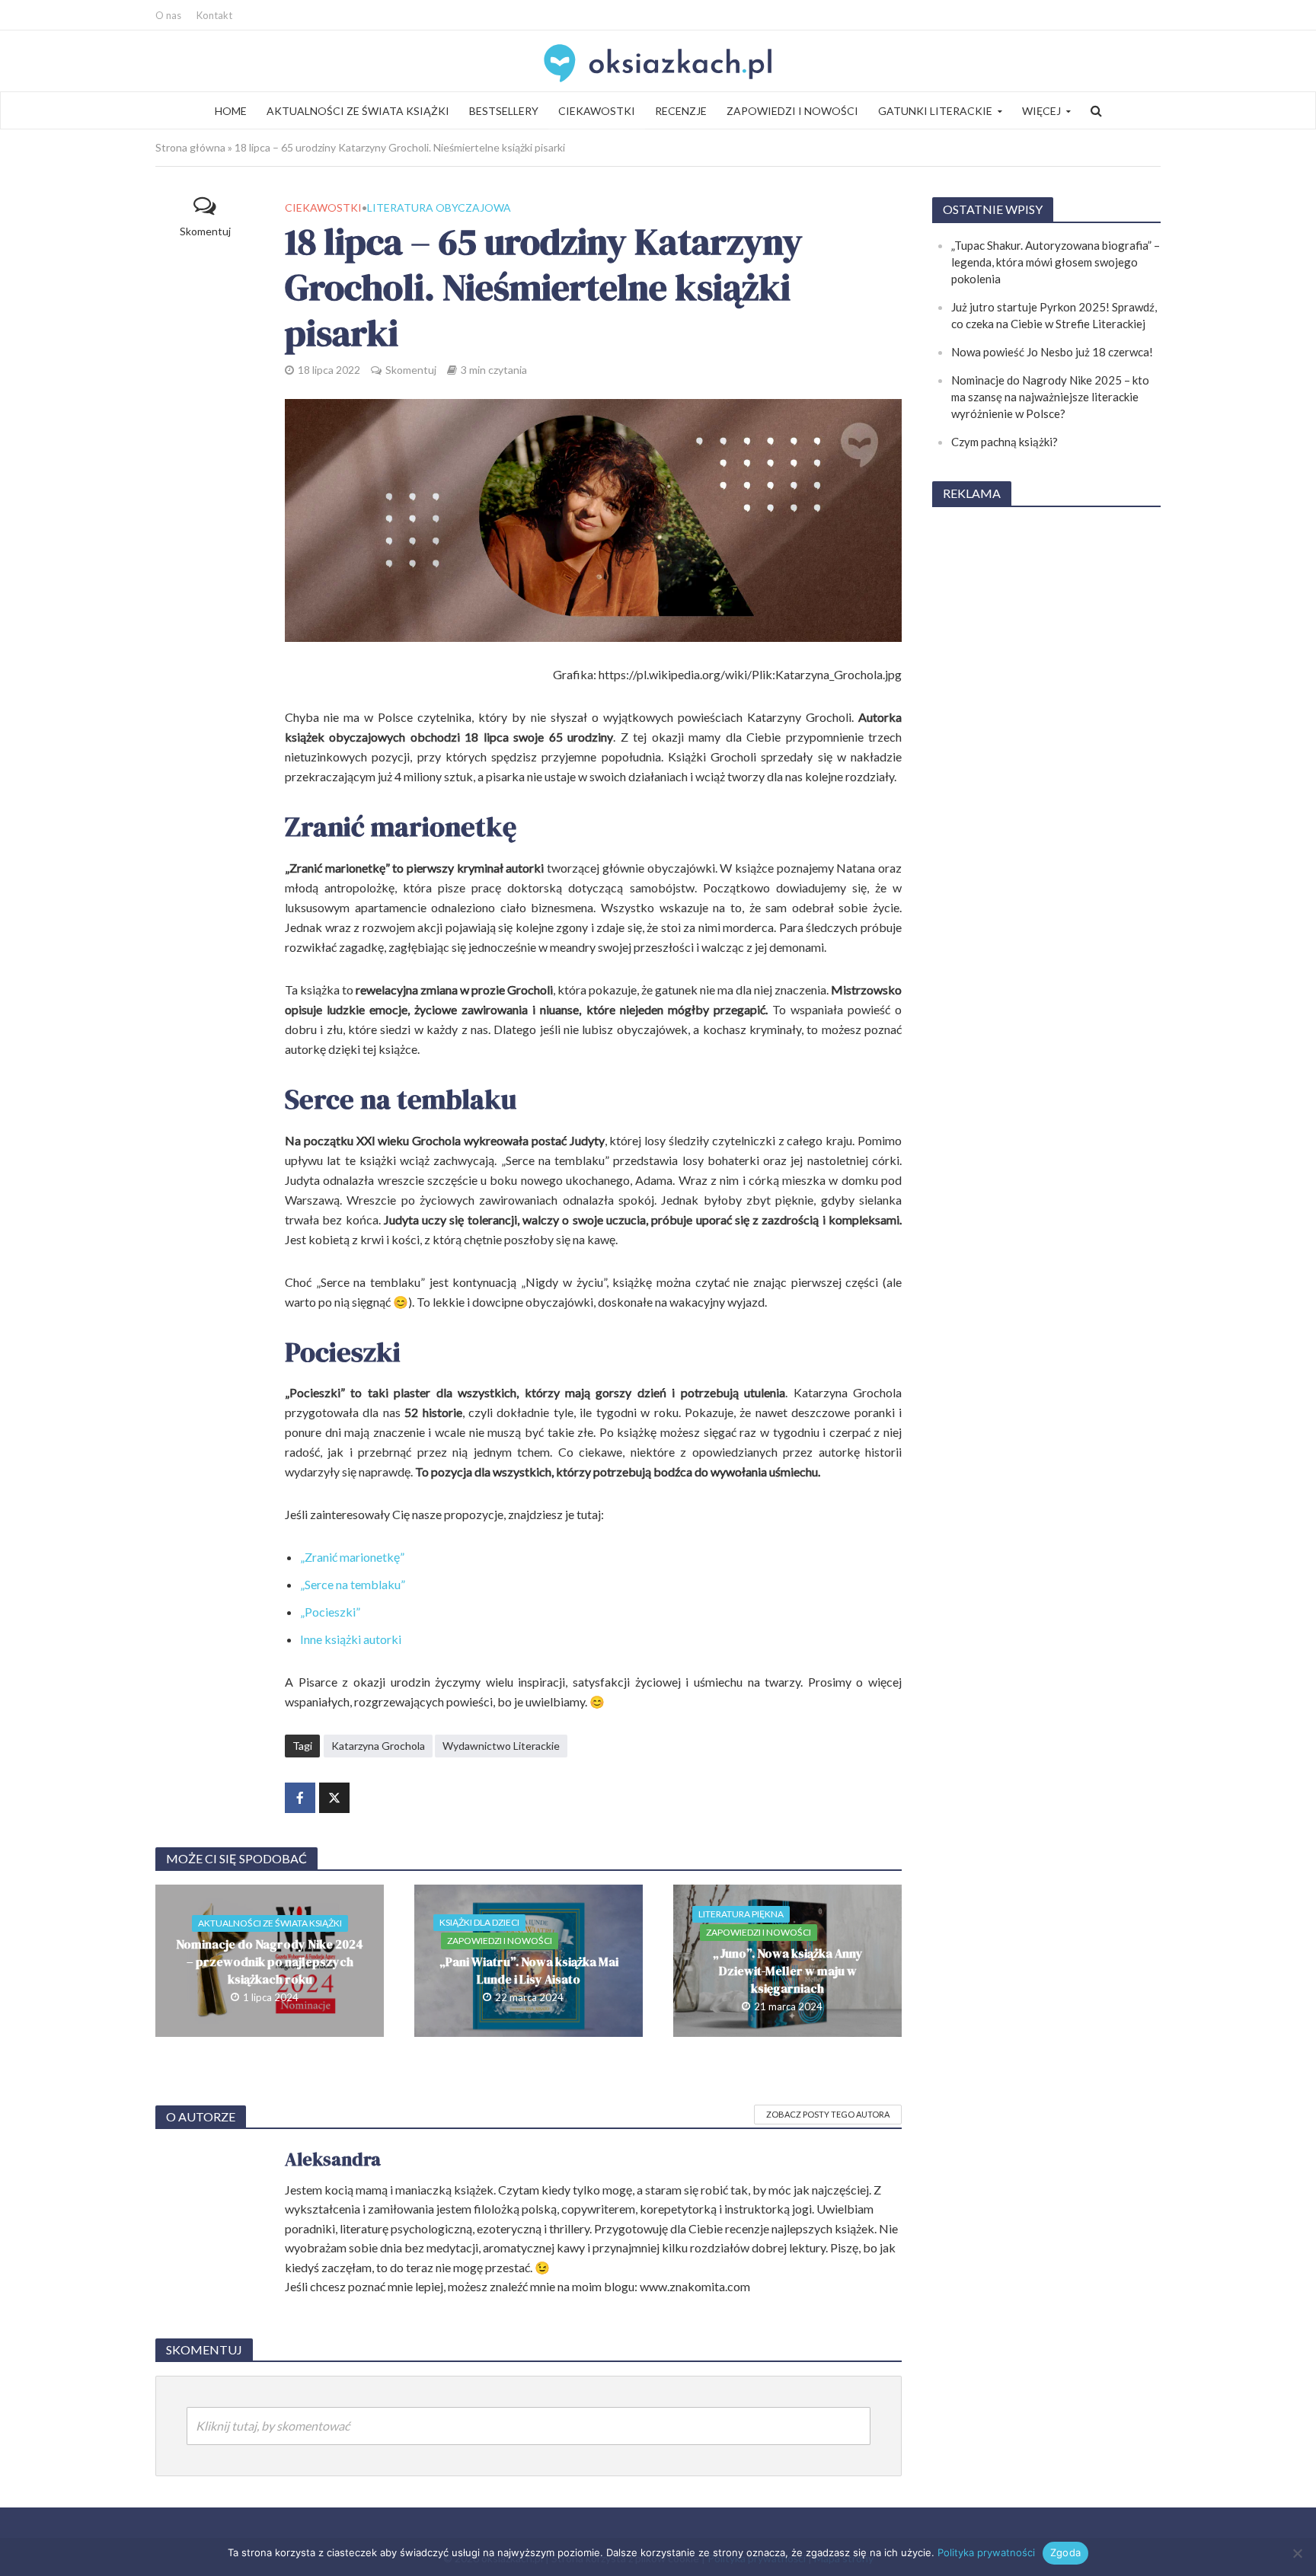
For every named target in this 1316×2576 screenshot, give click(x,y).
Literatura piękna (741, 1914)
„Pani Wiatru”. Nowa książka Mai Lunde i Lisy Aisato (529, 1970)
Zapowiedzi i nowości (792, 111)
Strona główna (190, 147)
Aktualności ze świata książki (358, 111)
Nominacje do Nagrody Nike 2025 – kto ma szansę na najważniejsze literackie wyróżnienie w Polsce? (1050, 397)
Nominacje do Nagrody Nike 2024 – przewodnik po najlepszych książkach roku (270, 1962)
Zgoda (1065, 2552)
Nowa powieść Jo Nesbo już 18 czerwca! (1052, 352)
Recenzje (681, 111)
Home (231, 111)
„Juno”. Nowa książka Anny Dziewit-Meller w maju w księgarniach (788, 1971)
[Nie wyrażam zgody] (1297, 2553)
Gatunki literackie (935, 111)
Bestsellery (504, 111)
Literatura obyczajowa (439, 207)
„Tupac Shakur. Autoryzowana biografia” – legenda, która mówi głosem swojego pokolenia (1056, 262)
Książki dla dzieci (479, 1922)
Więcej (1041, 111)
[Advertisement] (1046, 749)
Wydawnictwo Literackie (501, 1746)
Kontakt (214, 15)
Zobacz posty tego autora (828, 2114)
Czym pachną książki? (1005, 442)
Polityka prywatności (986, 2552)
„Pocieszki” (330, 1612)
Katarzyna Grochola (378, 1746)
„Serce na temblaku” (353, 1584)
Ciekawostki (597, 111)
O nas (168, 15)
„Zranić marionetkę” (352, 1557)
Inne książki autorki (351, 1639)
